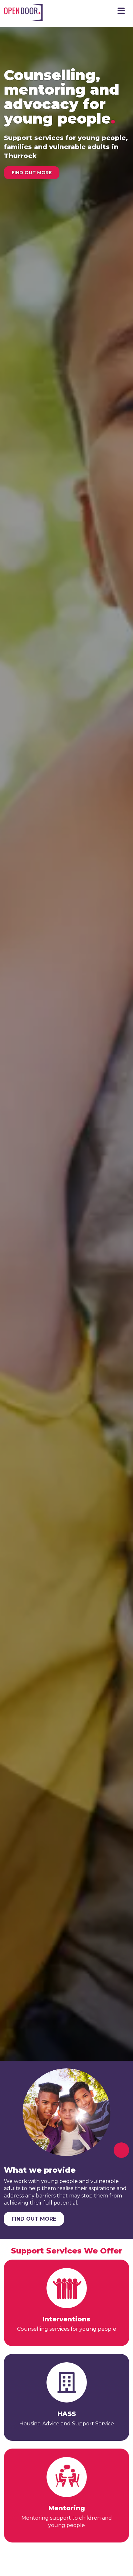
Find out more (32, 173)
